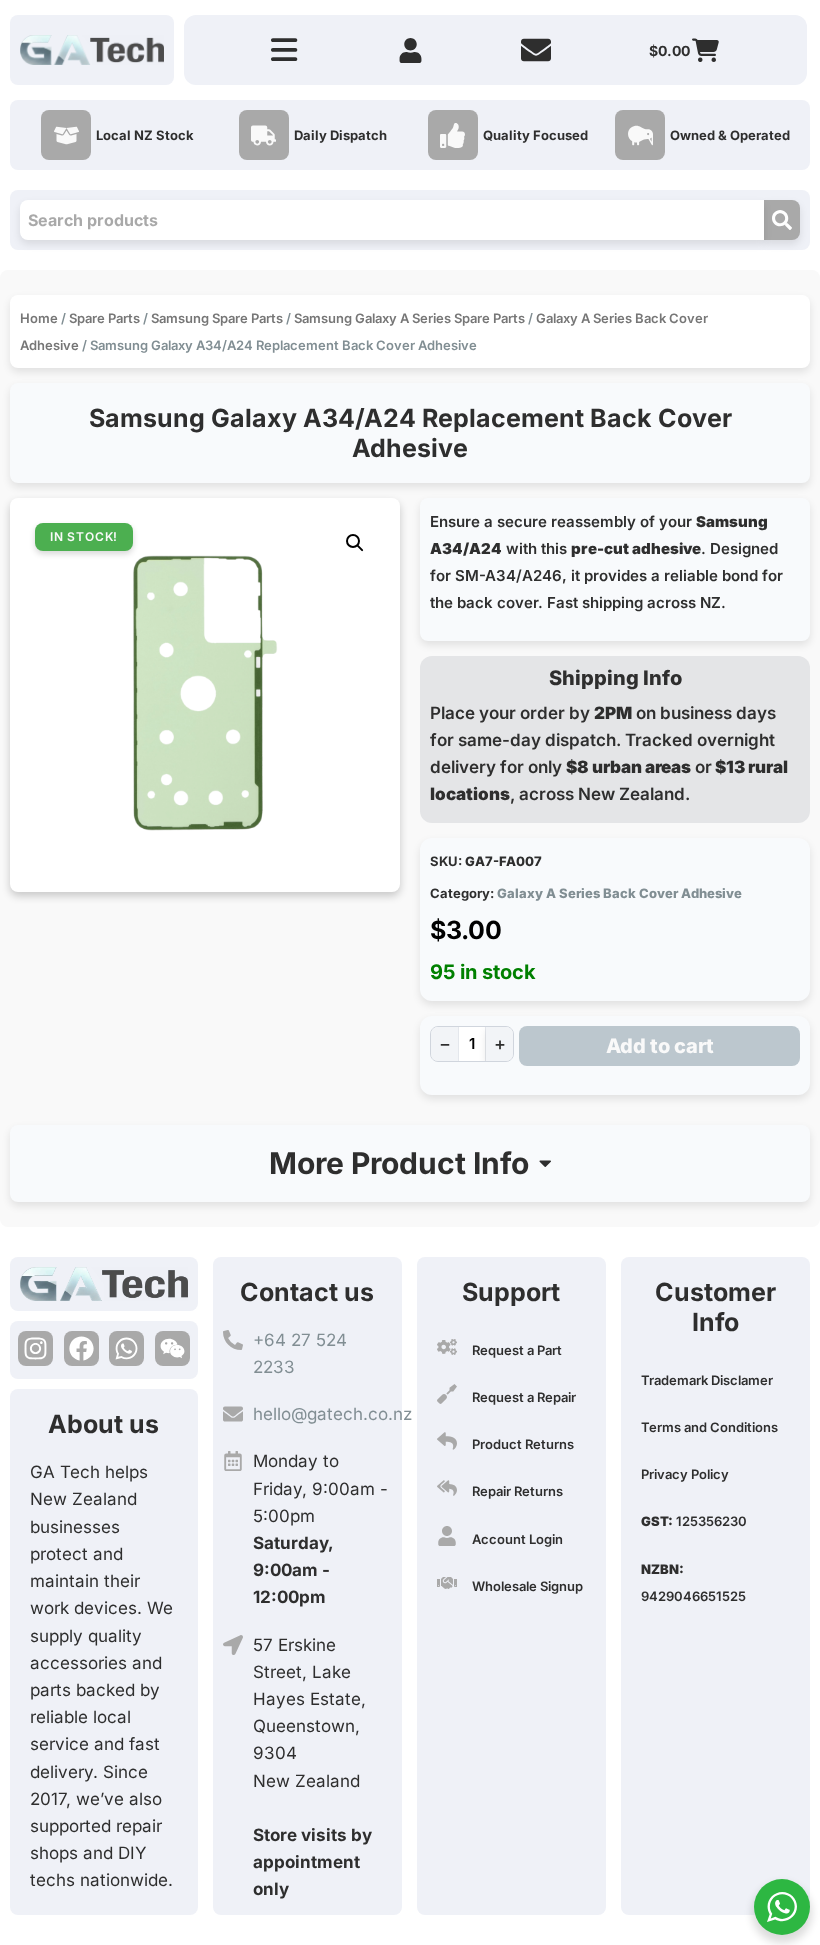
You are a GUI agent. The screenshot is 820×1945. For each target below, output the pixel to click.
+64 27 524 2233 (300, 1353)
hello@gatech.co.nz (332, 1414)
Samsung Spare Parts (217, 318)
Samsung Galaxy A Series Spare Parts (409, 318)
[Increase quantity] (499, 1044)
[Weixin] (172, 1348)
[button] (355, 543)
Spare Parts (104, 318)
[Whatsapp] (126, 1348)
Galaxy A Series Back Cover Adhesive (619, 893)
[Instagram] (35, 1348)
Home (39, 318)
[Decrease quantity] (444, 1044)
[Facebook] (81, 1348)
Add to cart (660, 1046)
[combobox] (392, 220)
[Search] (782, 220)
